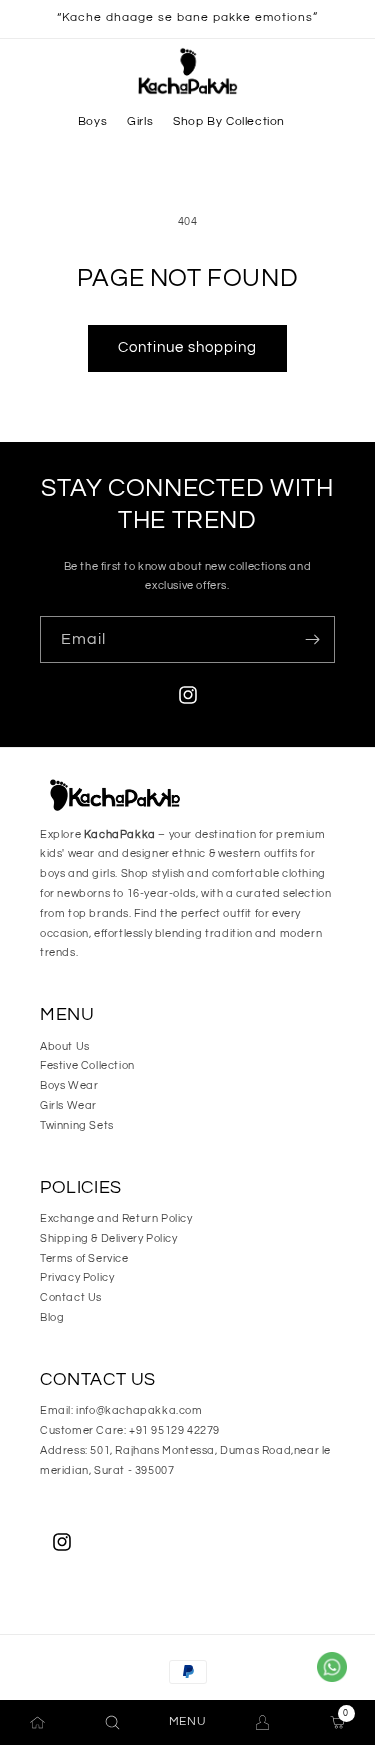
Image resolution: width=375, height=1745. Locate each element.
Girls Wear (68, 1105)
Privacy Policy (77, 1277)
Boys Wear (69, 1085)
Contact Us (71, 1297)
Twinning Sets (77, 1125)
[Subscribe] (312, 639)
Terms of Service (84, 1258)
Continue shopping (187, 347)
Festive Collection (87, 1065)
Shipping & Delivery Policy (109, 1238)
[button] (92, 122)
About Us (65, 1046)
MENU (187, 1721)
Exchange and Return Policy (116, 1218)
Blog (52, 1317)
